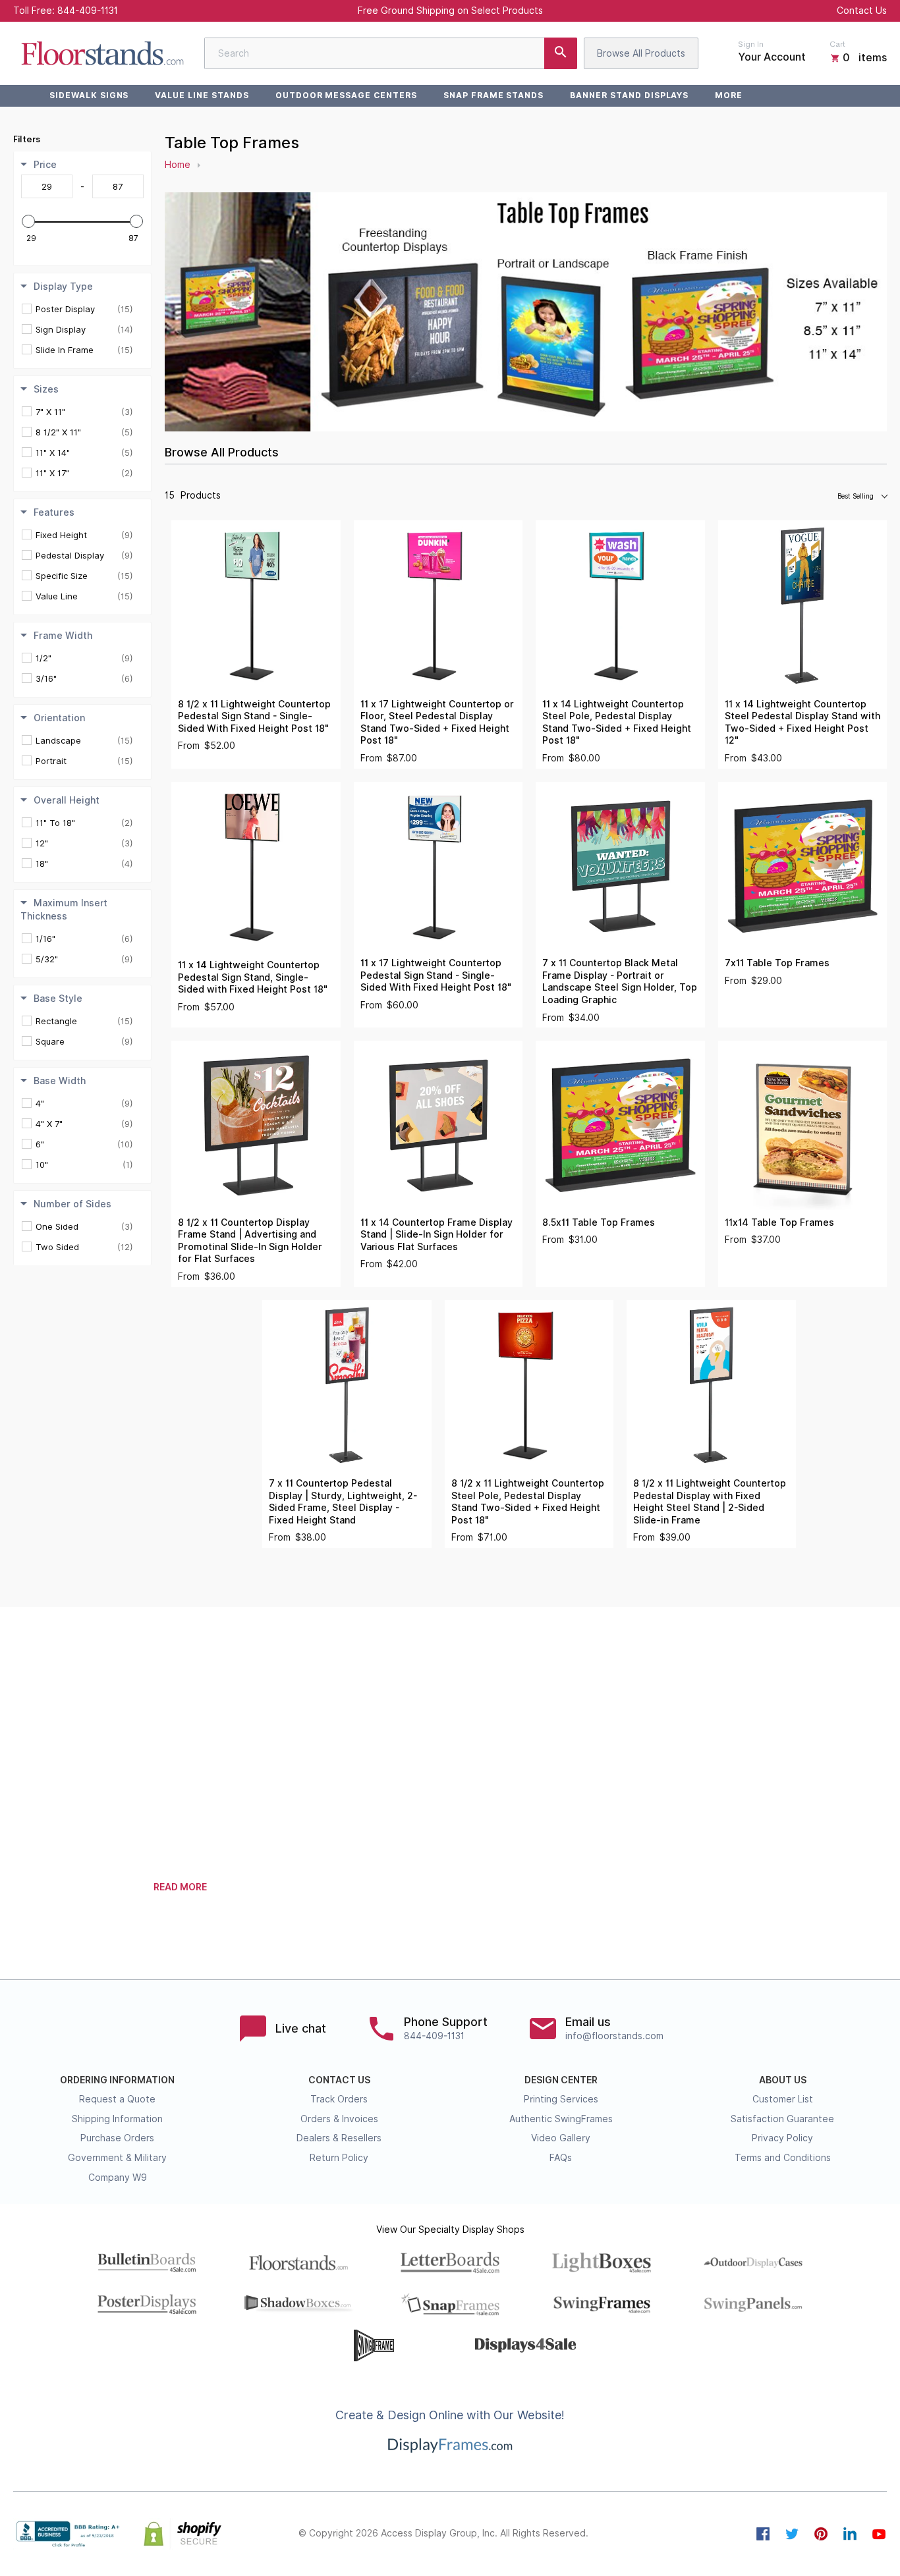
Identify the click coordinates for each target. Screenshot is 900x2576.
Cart (837, 44)
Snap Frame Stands (493, 95)
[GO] (561, 53)
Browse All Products (641, 53)
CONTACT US (339, 2080)
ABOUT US (783, 2080)
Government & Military (117, 2158)
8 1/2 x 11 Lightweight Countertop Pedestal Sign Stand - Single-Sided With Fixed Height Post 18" (254, 716)
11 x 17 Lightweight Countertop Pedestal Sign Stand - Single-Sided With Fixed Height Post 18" (436, 975)
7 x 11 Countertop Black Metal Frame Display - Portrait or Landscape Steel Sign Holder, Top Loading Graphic (620, 981)
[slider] (28, 221)
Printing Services (561, 2099)
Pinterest (821, 2534)
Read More (180, 1887)
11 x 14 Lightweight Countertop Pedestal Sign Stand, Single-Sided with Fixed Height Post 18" (253, 977)
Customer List (783, 2099)
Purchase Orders (117, 2138)
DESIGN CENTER (561, 2080)
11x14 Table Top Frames (779, 1222)
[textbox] (47, 186)
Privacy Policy (782, 2138)
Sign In (751, 44)
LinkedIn (850, 2534)
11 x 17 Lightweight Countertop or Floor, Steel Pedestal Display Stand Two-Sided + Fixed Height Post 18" (437, 723)
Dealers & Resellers (339, 2138)
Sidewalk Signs (89, 95)
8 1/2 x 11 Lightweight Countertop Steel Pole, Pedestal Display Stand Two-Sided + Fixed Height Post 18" (528, 1502)
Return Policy (339, 2158)
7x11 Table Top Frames (777, 963)
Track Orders (339, 2099)
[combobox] (391, 53)
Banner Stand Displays (629, 95)
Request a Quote (117, 2099)
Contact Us (862, 11)
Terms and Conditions (783, 2158)
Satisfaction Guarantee (782, 2119)
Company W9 (118, 2178)
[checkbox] (84, 309)
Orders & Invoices (339, 2119)
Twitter (792, 2534)
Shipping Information (117, 2119)
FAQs (561, 2158)
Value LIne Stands (202, 95)
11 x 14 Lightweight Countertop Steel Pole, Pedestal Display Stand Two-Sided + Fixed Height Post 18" (617, 723)
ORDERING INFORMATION (117, 2080)
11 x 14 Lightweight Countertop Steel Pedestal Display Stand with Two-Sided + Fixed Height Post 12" (802, 723)
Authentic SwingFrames (561, 2119)
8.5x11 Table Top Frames (599, 1222)
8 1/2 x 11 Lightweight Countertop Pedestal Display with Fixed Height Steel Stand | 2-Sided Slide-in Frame (710, 1502)
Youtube (879, 2534)
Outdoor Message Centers (346, 95)
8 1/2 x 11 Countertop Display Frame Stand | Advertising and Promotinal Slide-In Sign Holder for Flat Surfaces (250, 1241)
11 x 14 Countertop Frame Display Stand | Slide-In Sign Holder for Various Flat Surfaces (436, 1235)
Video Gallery (561, 2138)
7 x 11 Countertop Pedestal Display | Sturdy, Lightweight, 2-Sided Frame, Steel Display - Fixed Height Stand (343, 1502)
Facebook (763, 2534)
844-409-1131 (88, 11)
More (729, 95)
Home (178, 165)
